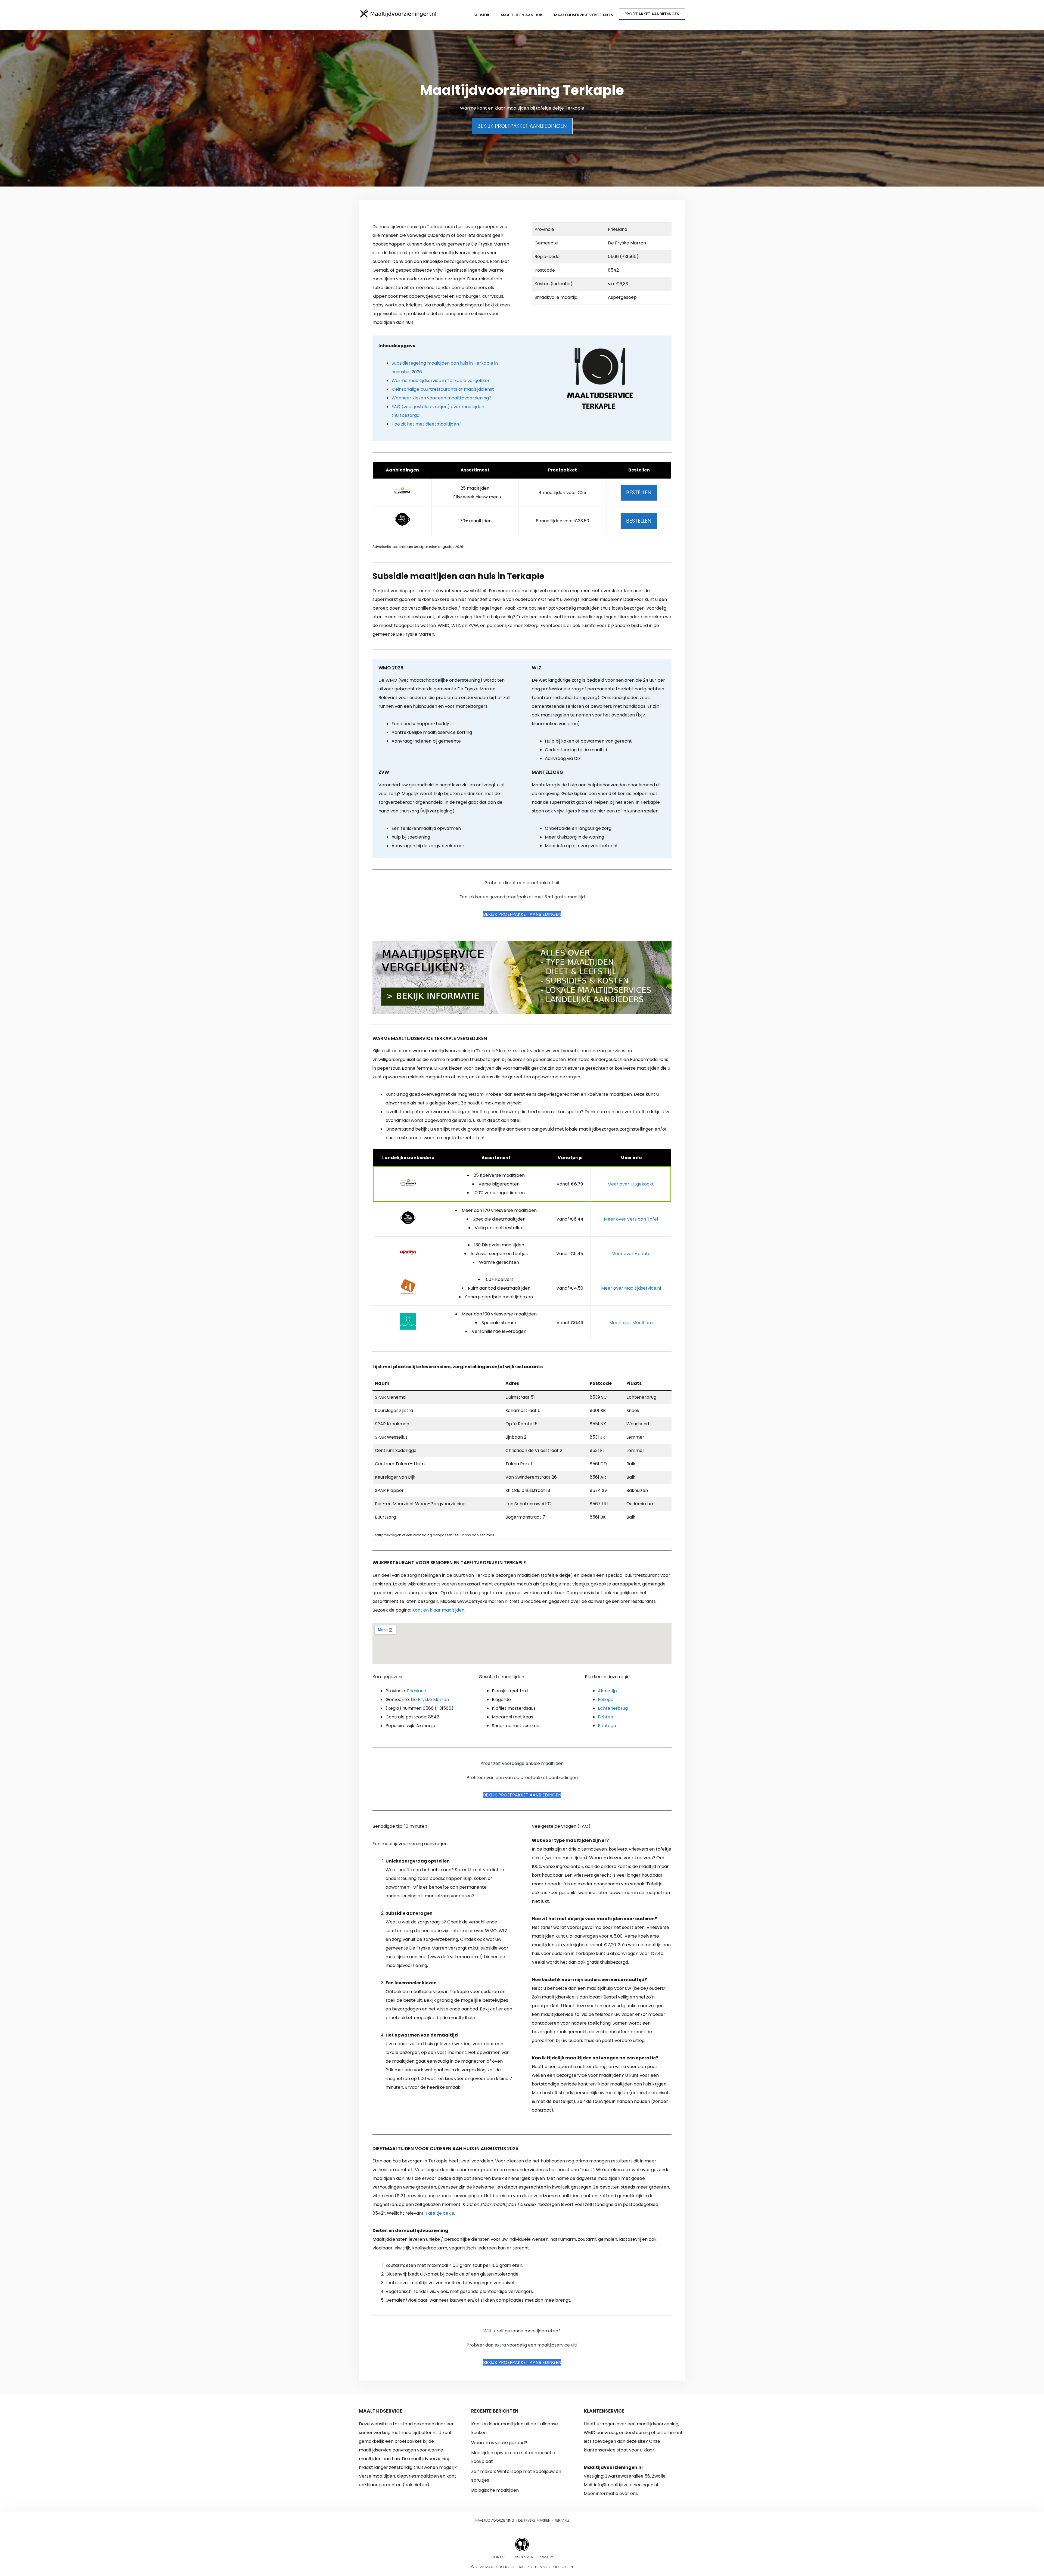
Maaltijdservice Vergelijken (584, 15)
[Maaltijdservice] (398, 14)
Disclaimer (523, 2557)
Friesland (417, 1691)
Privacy (546, 2557)
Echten (605, 1717)
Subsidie (482, 15)
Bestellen (639, 493)
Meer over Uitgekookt (631, 1184)
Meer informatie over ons (611, 2493)
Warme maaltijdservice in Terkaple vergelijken (441, 381)
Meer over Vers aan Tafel (631, 1219)
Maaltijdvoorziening (495, 2520)
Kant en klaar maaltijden (438, 1610)
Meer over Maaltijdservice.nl (631, 1288)
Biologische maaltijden (495, 2490)
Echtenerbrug (613, 1708)
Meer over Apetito (631, 1254)
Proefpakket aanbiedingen (652, 14)
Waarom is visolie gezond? (499, 2443)
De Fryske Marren (430, 1700)
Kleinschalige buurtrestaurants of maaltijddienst (443, 389)
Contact (500, 2557)
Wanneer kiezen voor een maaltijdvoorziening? (441, 398)
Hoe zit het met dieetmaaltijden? (426, 424)
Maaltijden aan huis (522, 15)
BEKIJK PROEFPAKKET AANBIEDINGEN (522, 126)
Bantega (607, 1726)
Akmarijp (607, 1691)
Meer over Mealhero (631, 1323)
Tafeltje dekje (440, 2213)
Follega (606, 1700)
